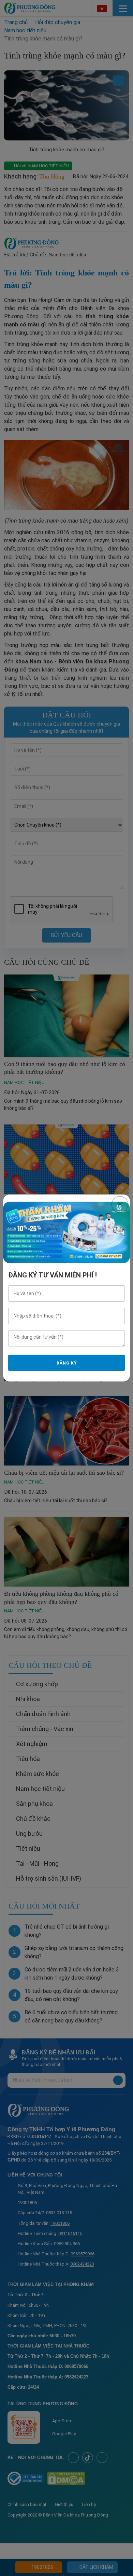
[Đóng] (120, 1205)
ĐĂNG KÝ (66, 1363)
